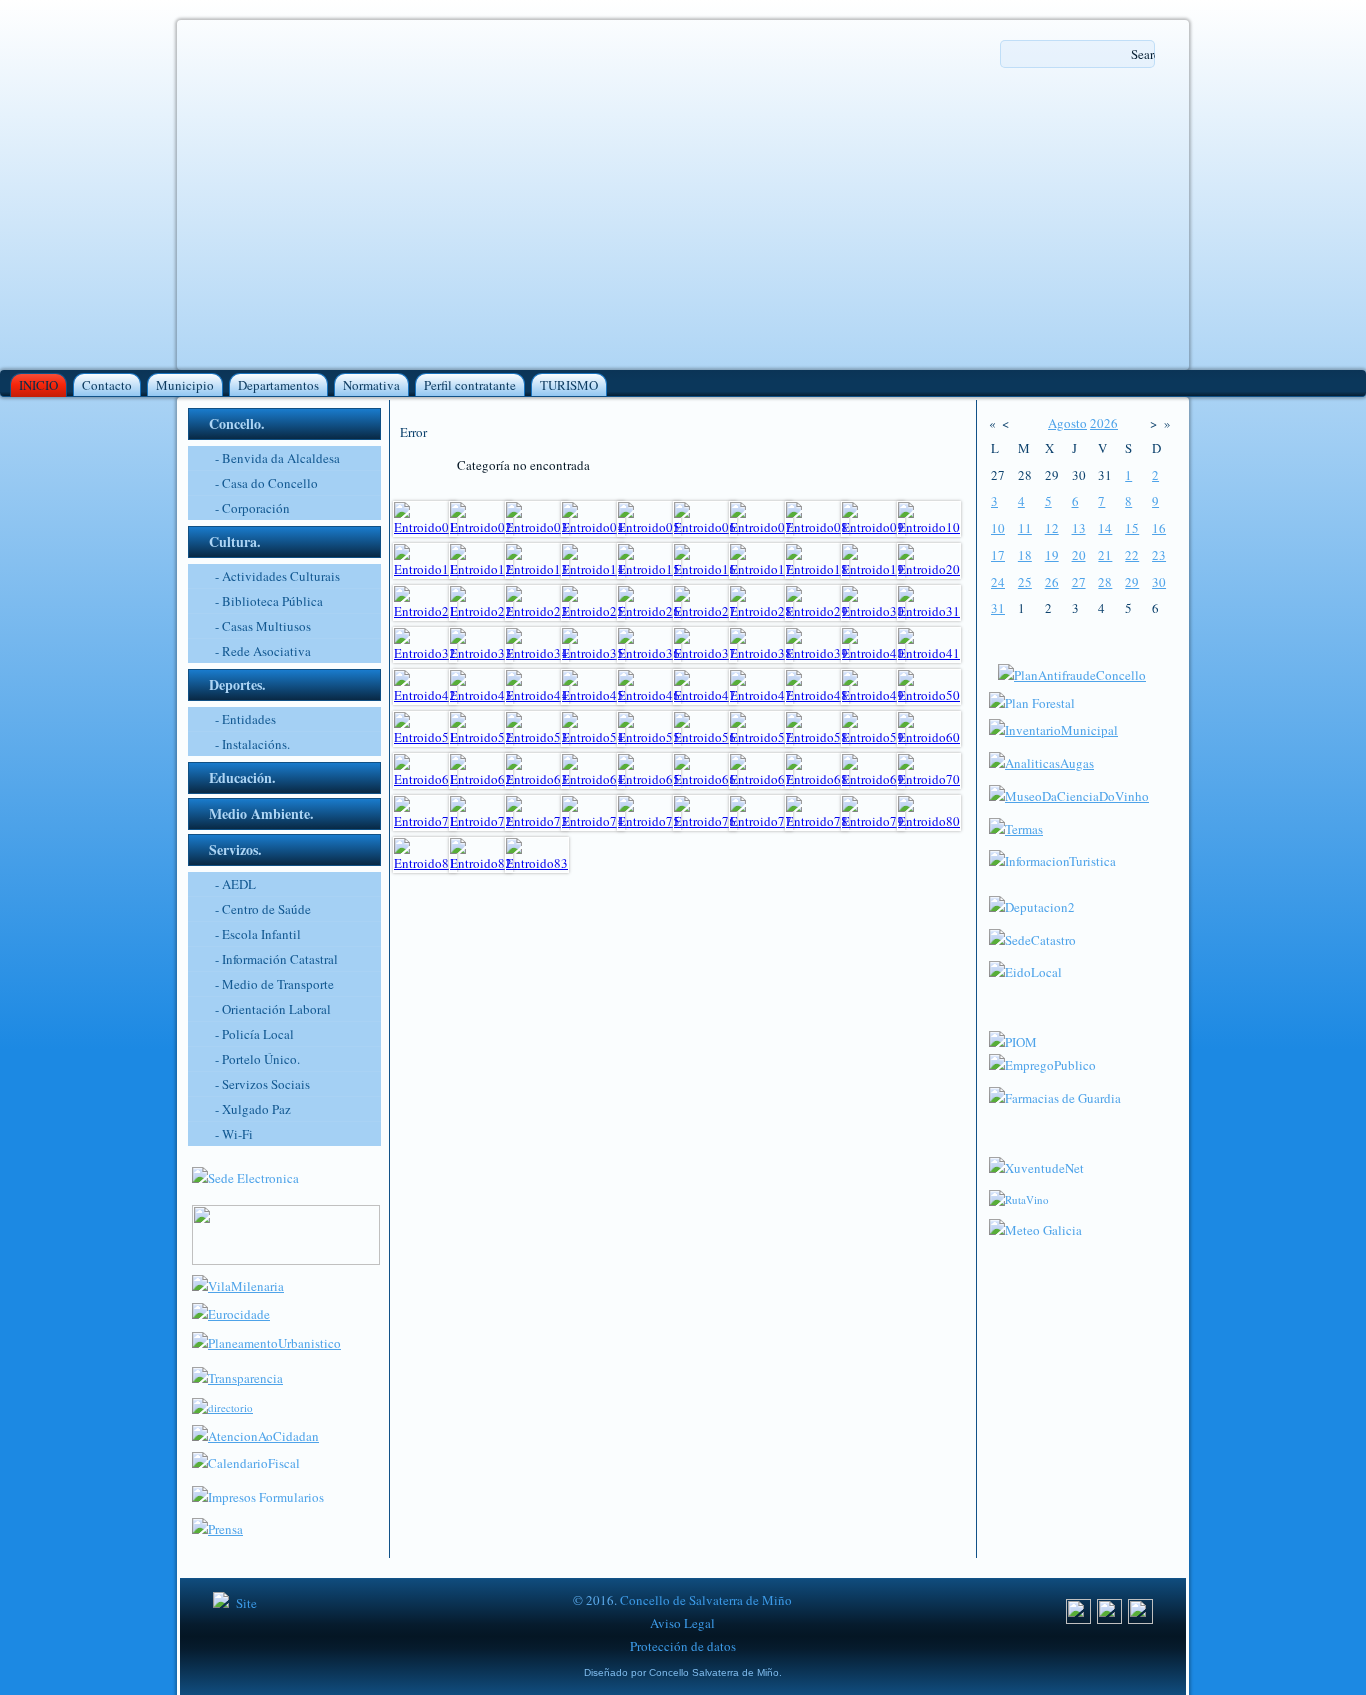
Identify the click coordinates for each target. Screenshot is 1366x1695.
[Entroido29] (817, 611)
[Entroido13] (537, 569)
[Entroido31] (929, 611)
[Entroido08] (817, 527)
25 (1025, 582)
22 (1132, 555)
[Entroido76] (705, 821)
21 (1105, 555)
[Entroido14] (593, 569)
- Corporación (252, 508)
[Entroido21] (425, 611)
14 (1105, 528)
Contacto (107, 385)
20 (1079, 555)
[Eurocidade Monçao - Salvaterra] (231, 1314)
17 (998, 555)
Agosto (1067, 423)
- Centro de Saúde (263, 909)
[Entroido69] (873, 779)
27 (1079, 582)
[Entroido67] (761, 779)
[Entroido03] (537, 527)
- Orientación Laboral (273, 1009)
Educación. (242, 777)
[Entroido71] (425, 821)
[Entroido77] (761, 821)
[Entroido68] (817, 779)
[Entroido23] (537, 611)
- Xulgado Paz (253, 1109)
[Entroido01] (425, 527)
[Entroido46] (649, 695)
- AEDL (235, 884)
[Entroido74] (593, 821)
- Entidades (245, 719)
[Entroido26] (649, 611)
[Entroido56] (705, 737)
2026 (1104, 423)
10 (998, 528)
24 (998, 582)
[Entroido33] (481, 653)
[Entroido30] (873, 611)
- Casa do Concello (266, 483)
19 (1052, 555)
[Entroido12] (481, 569)
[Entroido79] (873, 821)
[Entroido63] (537, 779)
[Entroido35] (593, 653)
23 (1159, 555)
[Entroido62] (481, 779)
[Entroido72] (481, 821)
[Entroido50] (929, 695)
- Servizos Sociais (262, 1084)
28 (1105, 582)
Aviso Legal (682, 1623)
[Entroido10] (929, 527)
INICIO (38, 385)
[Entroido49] (873, 695)
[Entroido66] (705, 779)
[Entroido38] (761, 653)
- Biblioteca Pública (269, 601)
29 (1132, 582)
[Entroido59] (873, 737)
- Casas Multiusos (263, 626)
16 (1159, 528)
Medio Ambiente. (261, 813)
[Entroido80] (929, 821)
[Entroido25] (593, 611)
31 (998, 608)
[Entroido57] (761, 737)
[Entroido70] (929, 779)
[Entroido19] (873, 569)
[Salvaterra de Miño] (1140, 1619)
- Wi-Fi (234, 1134)
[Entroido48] (817, 695)
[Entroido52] (481, 737)
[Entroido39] (817, 653)
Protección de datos (683, 1646)
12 (1052, 528)
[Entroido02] (481, 527)
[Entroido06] (705, 527)
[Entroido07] (761, 527)
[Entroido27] (705, 611)
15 (1132, 528)
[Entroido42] (425, 695)
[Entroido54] (593, 737)
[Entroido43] (481, 695)
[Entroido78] (817, 821)
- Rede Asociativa (263, 651)
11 (1025, 528)
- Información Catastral (276, 959)
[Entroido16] (705, 569)
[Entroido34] (537, 653)
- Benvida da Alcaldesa (277, 458)
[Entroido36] (649, 653)
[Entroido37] (705, 653)
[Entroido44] (537, 695)
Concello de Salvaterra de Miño (706, 1600)
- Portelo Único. (257, 1059)
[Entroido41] (929, 653)
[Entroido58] (817, 737)
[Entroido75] (649, 821)
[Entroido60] (929, 737)
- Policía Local (254, 1034)
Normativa (371, 385)
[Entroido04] (593, 527)
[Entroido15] (649, 569)
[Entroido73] (537, 821)
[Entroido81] (425, 863)
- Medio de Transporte (274, 984)
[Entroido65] (649, 779)
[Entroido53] (537, 737)
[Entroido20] (929, 569)
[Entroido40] (873, 653)
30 (1159, 582)
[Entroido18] (817, 569)
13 (1079, 528)
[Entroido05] (649, 527)
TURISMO (569, 385)
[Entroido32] (425, 653)
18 (1025, 555)
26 (1052, 582)
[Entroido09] (873, 527)
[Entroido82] (481, 863)
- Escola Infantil (258, 934)
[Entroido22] (481, 611)
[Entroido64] (593, 779)
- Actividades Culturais (277, 576)
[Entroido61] (425, 779)
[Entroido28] (761, 611)
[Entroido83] (537, 863)
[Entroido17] (761, 569)
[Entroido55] (649, 737)
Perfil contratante (470, 385)
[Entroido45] (593, 695)
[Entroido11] (425, 569)
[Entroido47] (705, 695)
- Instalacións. (252, 744)
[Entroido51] (425, 737)
